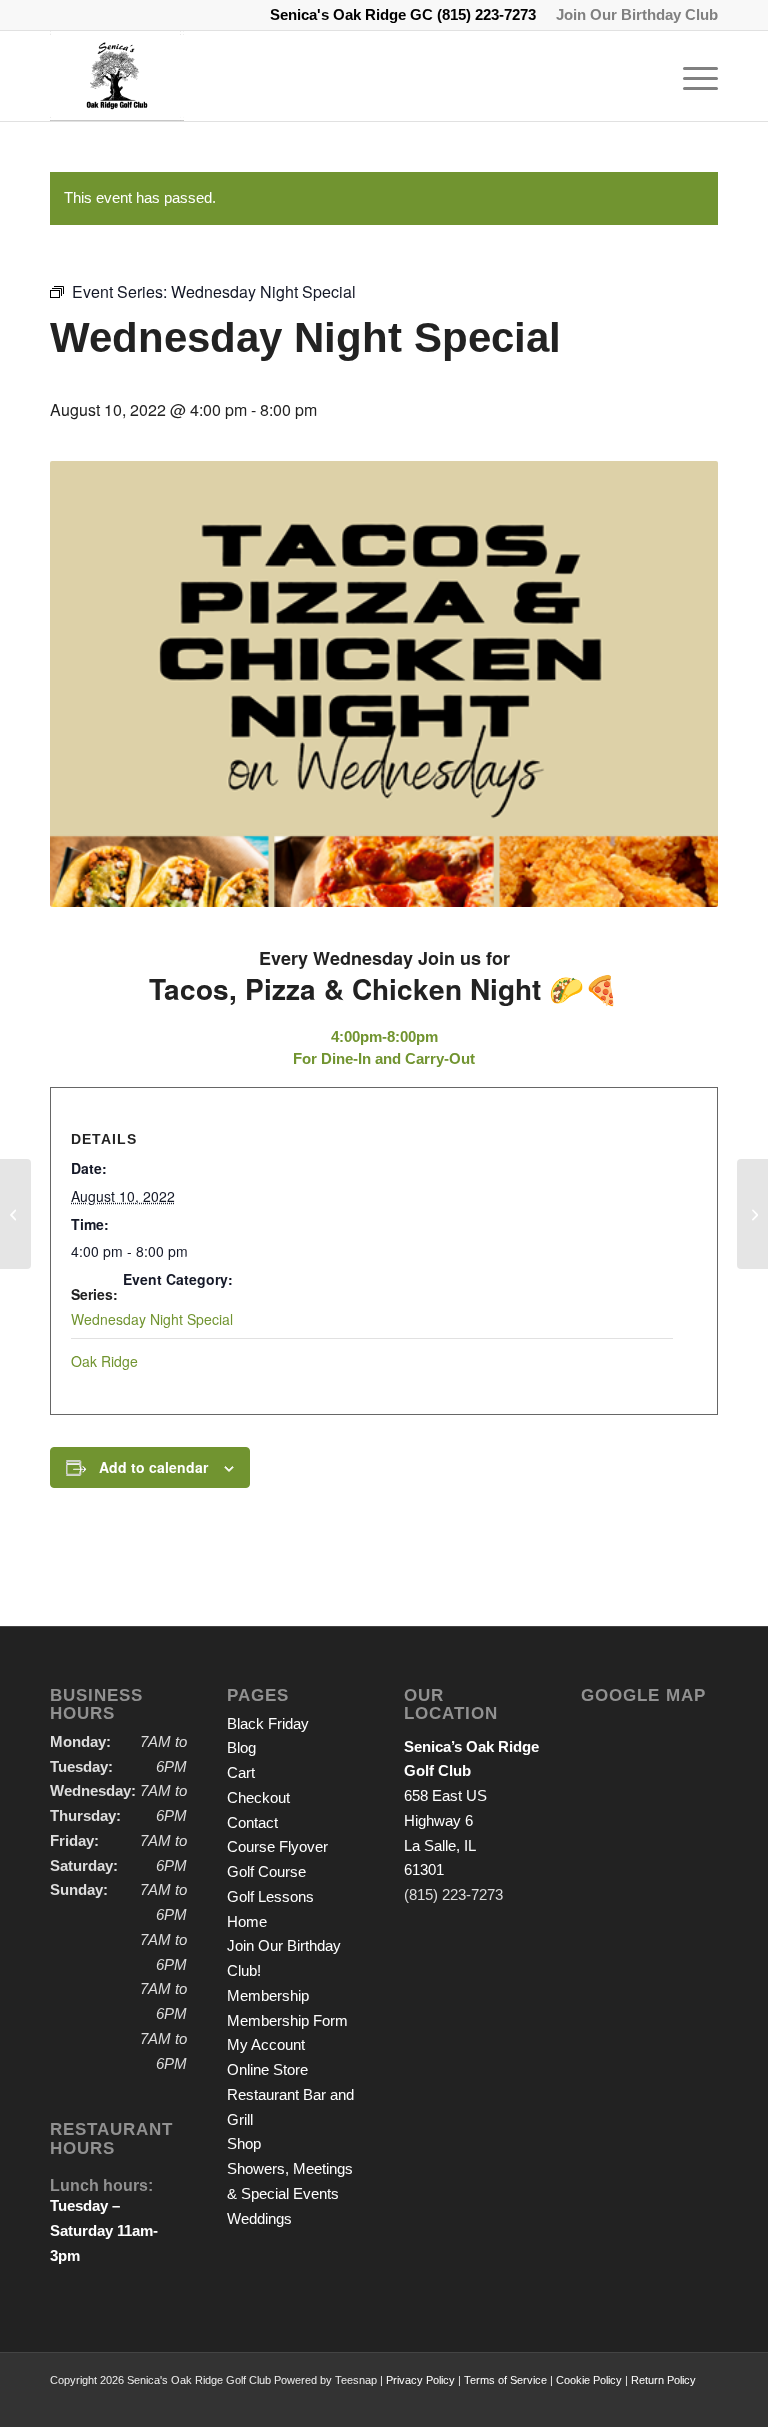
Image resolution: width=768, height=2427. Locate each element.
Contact (252, 1822)
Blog (241, 1747)
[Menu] (690, 76)
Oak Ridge (104, 1361)
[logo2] (117, 76)
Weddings (259, 2218)
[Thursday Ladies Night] (15, 1214)
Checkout (258, 1797)
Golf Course (266, 1871)
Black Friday (268, 1723)
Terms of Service (505, 2380)
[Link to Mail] (703, 2402)
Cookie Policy (589, 2380)
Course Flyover (277, 1846)
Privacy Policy (420, 2380)
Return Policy (663, 2380)
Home (247, 1921)
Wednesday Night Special (152, 1319)
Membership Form (287, 2020)
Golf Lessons (270, 1896)
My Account (266, 2044)
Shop (244, 2143)
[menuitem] (632, 15)
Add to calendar (153, 1467)
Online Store (267, 2069)
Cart (241, 1772)
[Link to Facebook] (673, 2402)
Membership (268, 1995)
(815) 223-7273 (486, 14)
